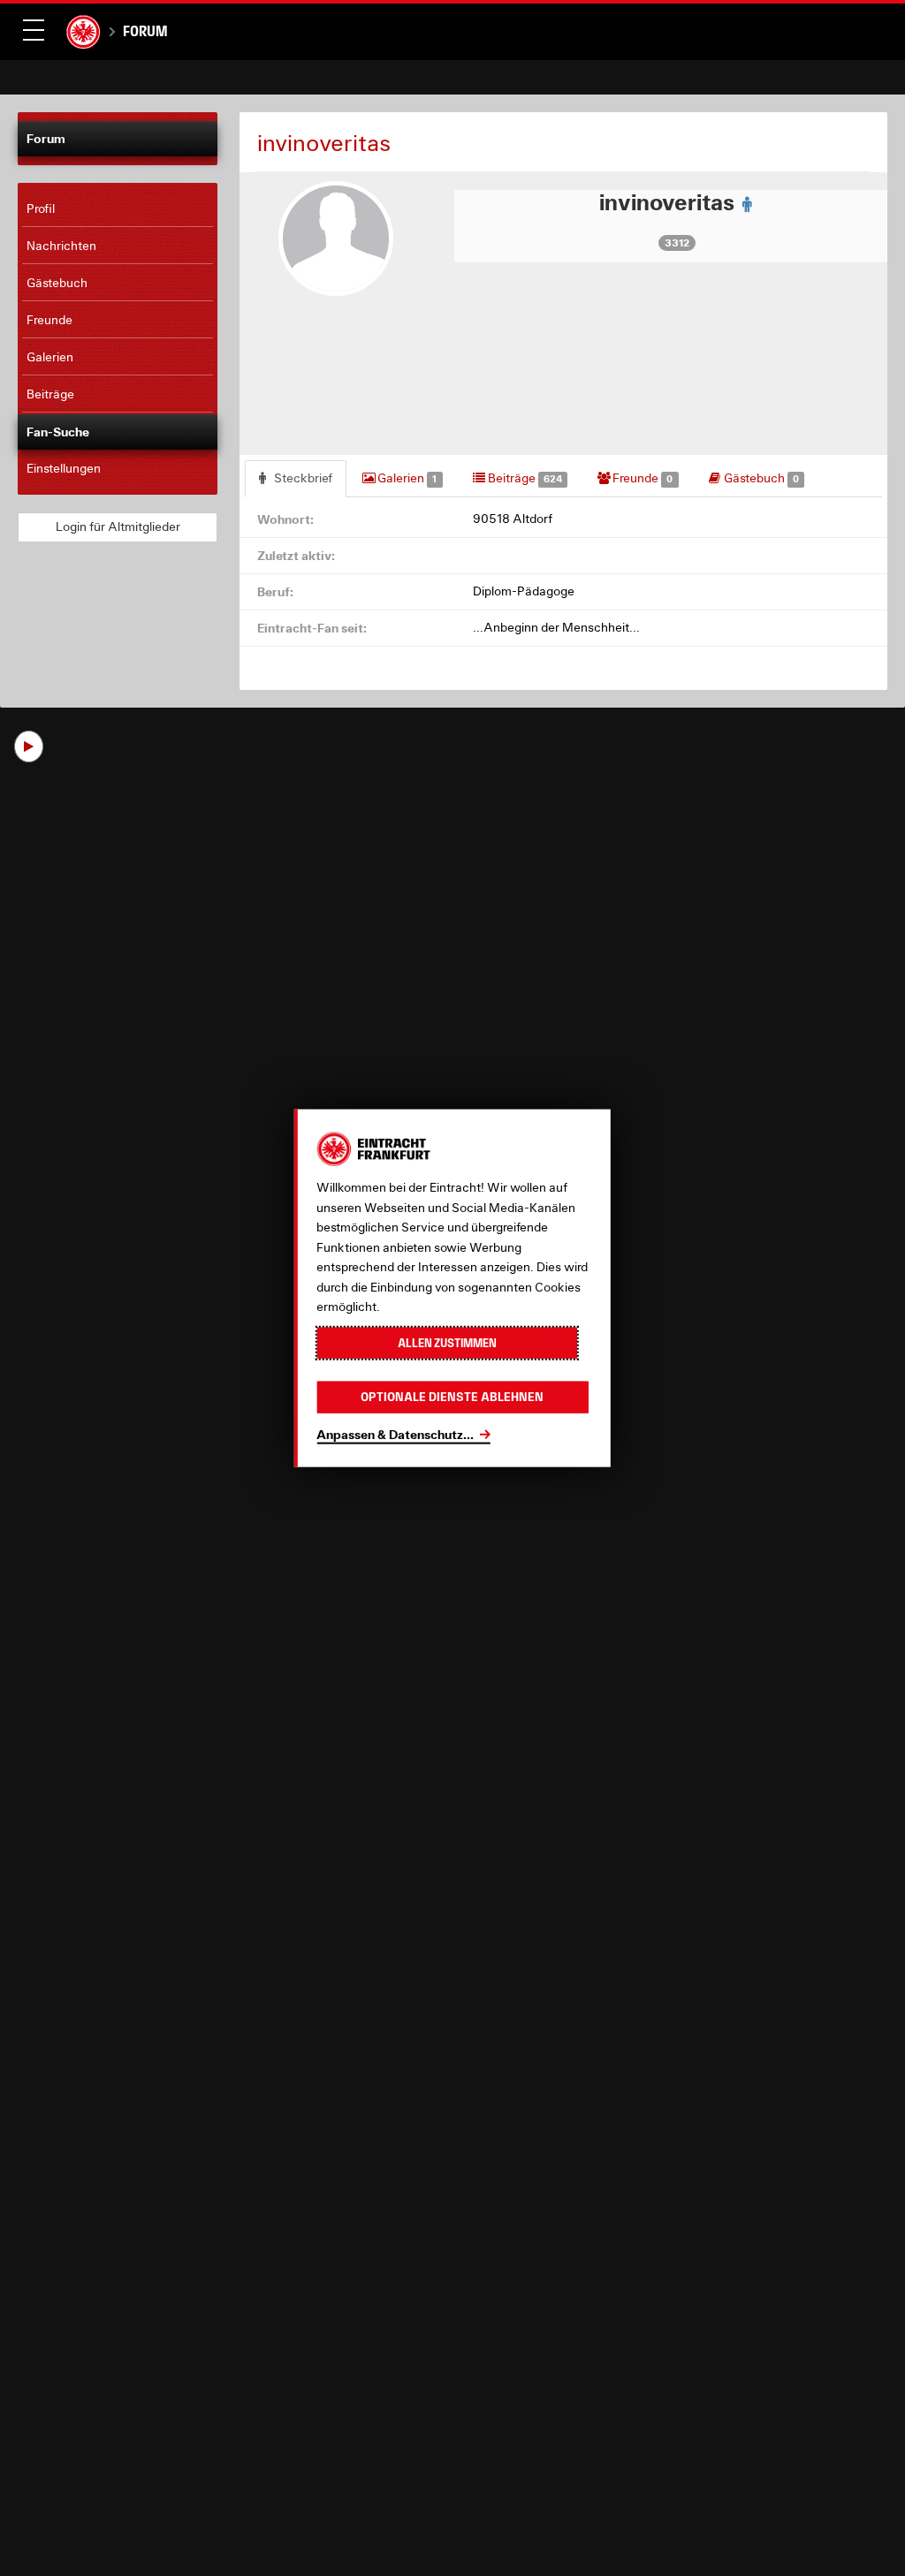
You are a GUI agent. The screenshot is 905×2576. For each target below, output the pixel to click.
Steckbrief (302, 478)
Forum (145, 31)
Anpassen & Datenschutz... (395, 1433)
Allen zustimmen (447, 1342)
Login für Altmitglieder (118, 527)
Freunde (641, 478)
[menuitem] (118, 209)
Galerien (406, 478)
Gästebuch (760, 478)
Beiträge (524, 478)
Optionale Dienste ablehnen (452, 1397)
